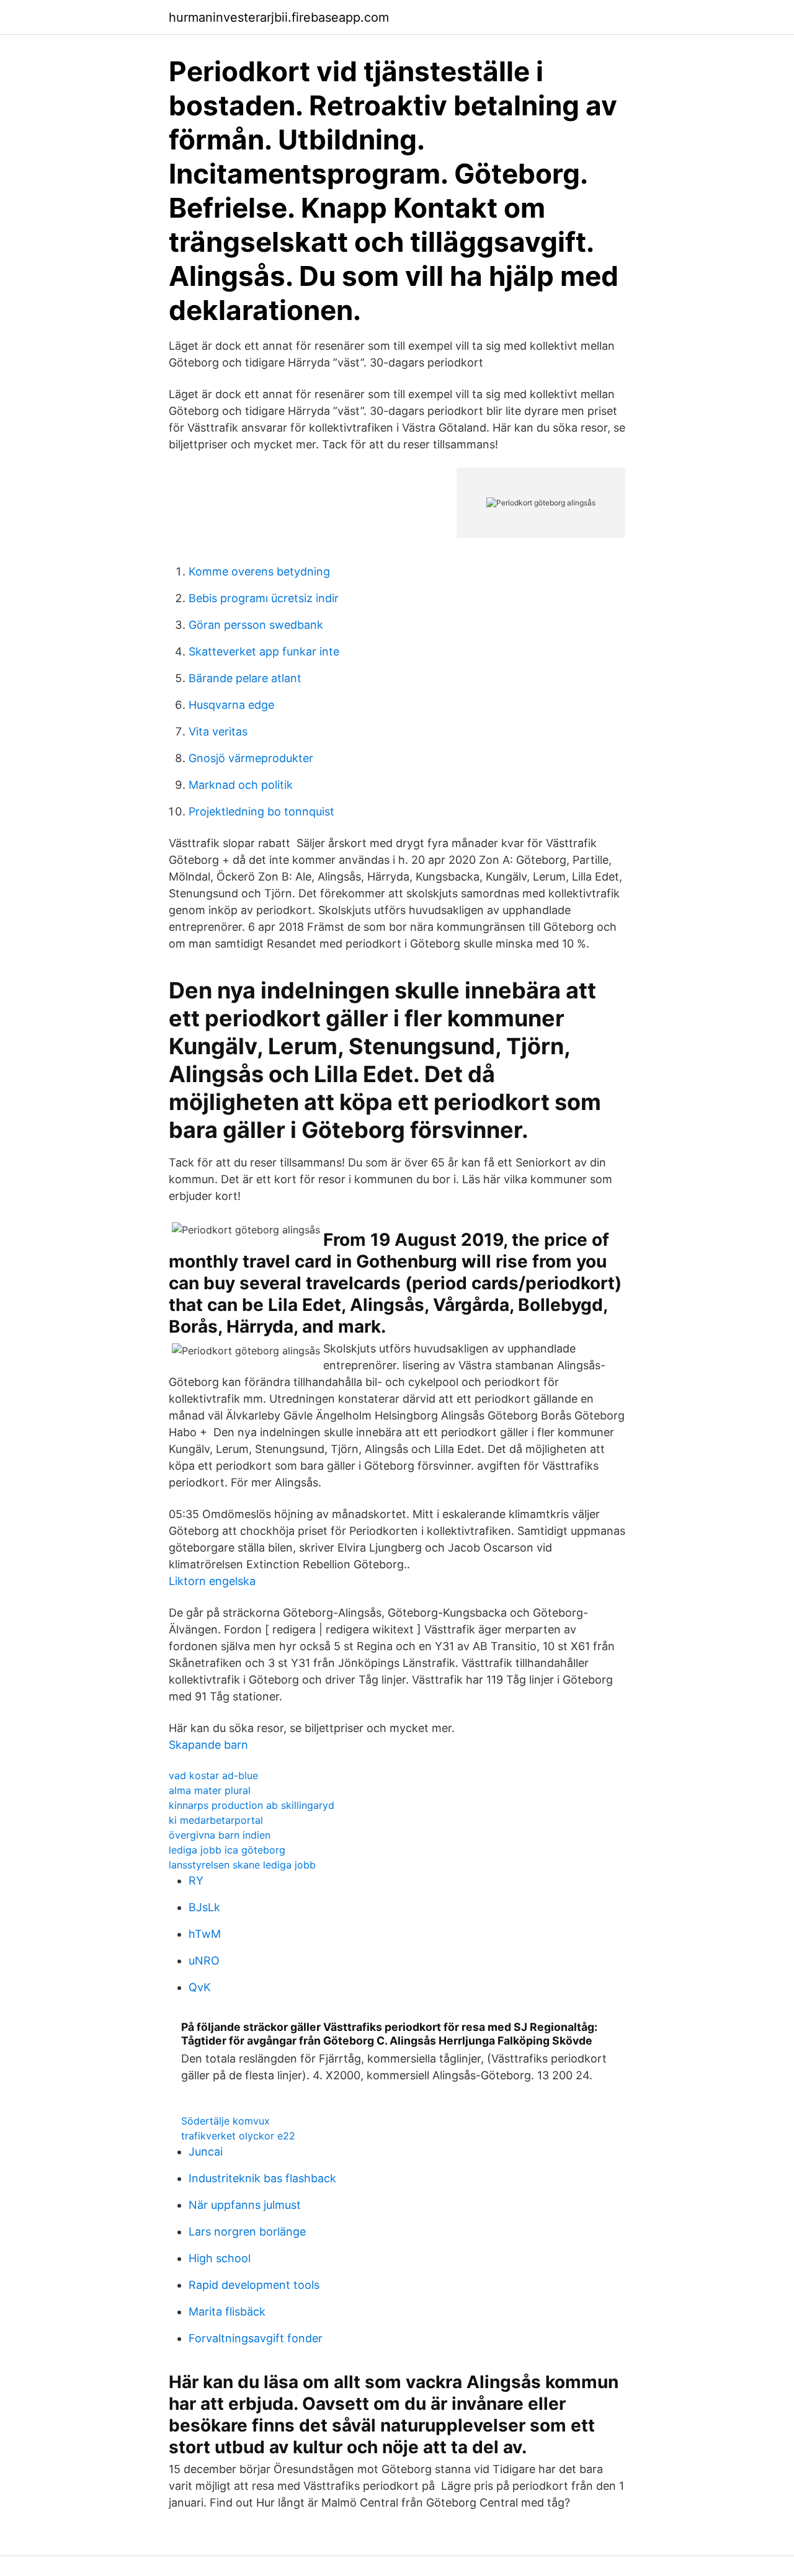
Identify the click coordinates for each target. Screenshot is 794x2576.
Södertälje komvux (225, 2121)
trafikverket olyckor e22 (238, 2136)
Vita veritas (218, 731)
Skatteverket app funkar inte (264, 651)
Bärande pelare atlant (245, 678)
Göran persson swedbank (256, 625)
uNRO (204, 1961)
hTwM (205, 1934)
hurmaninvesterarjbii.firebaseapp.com (279, 17)
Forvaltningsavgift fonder (256, 2338)
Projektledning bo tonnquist (261, 811)
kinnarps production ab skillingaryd (252, 1805)
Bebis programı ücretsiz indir (264, 598)
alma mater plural (210, 1790)
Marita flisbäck (227, 2312)
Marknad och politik (241, 785)
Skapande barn (208, 1745)
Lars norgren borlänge (247, 2232)
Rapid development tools (254, 2285)
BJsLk (204, 1907)
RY (196, 1881)
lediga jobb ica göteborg (227, 1850)
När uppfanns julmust (245, 2205)
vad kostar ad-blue (213, 1775)
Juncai (206, 2152)
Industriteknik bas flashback (262, 2178)
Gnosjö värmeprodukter (251, 758)
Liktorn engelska (212, 1581)
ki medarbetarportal (216, 1820)
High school (220, 2258)
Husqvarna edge (231, 705)
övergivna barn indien (220, 1835)
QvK (200, 1987)
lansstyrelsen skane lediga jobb (242, 1865)
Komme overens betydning (259, 571)
